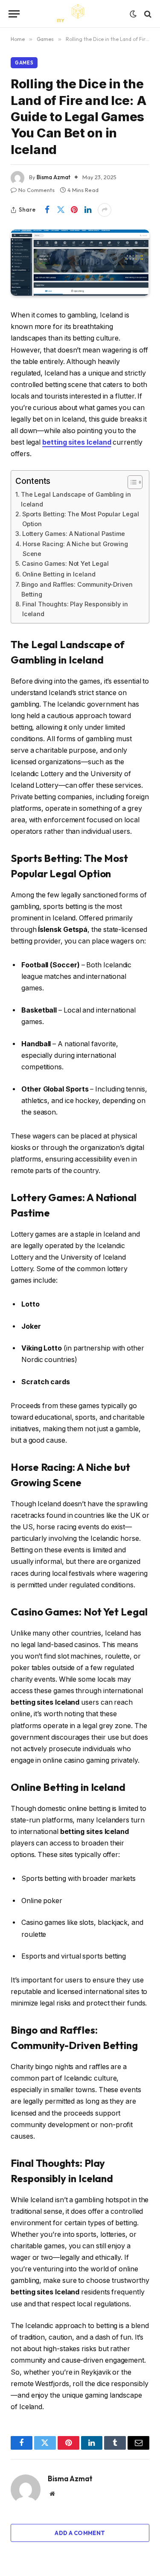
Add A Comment (80, 2533)
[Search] (147, 14)
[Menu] (14, 14)
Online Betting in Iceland (59, 574)
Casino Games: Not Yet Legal (65, 563)
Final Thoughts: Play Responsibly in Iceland (75, 609)
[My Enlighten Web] (80, 14)
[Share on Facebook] (47, 210)
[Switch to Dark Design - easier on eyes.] (133, 14)
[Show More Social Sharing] (105, 210)
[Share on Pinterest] (74, 210)
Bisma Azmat (54, 177)
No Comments (36, 190)
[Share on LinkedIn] (88, 210)
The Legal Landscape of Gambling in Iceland (76, 499)
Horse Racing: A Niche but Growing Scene (75, 549)
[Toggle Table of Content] (131, 482)
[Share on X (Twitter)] (61, 210)
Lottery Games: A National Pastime (74, 534)
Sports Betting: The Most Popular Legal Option (81, 519)
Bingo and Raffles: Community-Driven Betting (77, 589)
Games (24, 63)
